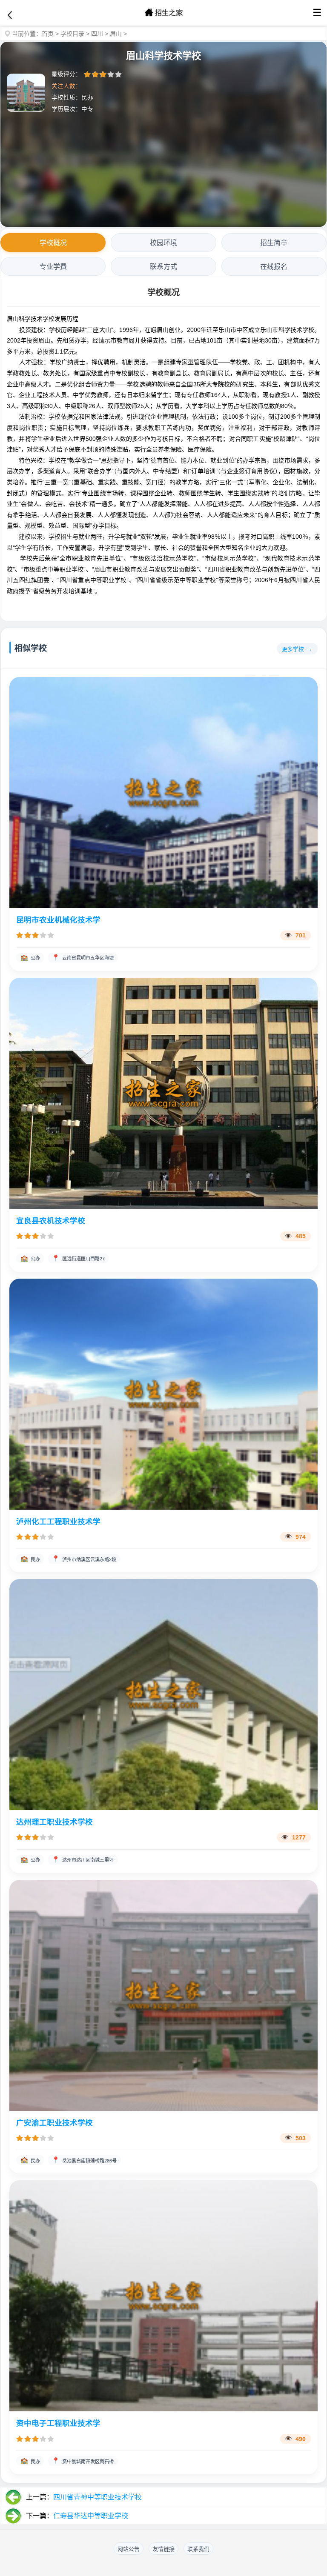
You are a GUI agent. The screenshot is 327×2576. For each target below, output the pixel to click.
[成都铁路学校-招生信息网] (163, 13)
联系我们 (198, 2549)
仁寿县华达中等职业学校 (91, 2516)
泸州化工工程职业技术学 (58, 1522)
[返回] (10, 15)
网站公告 (129, 2549)
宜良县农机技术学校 (51, 1221)
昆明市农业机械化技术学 (58, 920)
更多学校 (293, 649)
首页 (48, 34)
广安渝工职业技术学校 (54, 2123)
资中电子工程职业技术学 (58, 2423)
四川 (97, 34)
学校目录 (72, 34)
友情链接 (163, 2549)
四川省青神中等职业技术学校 (98, 2497)
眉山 (116, 34)
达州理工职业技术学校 (54, 1822)
